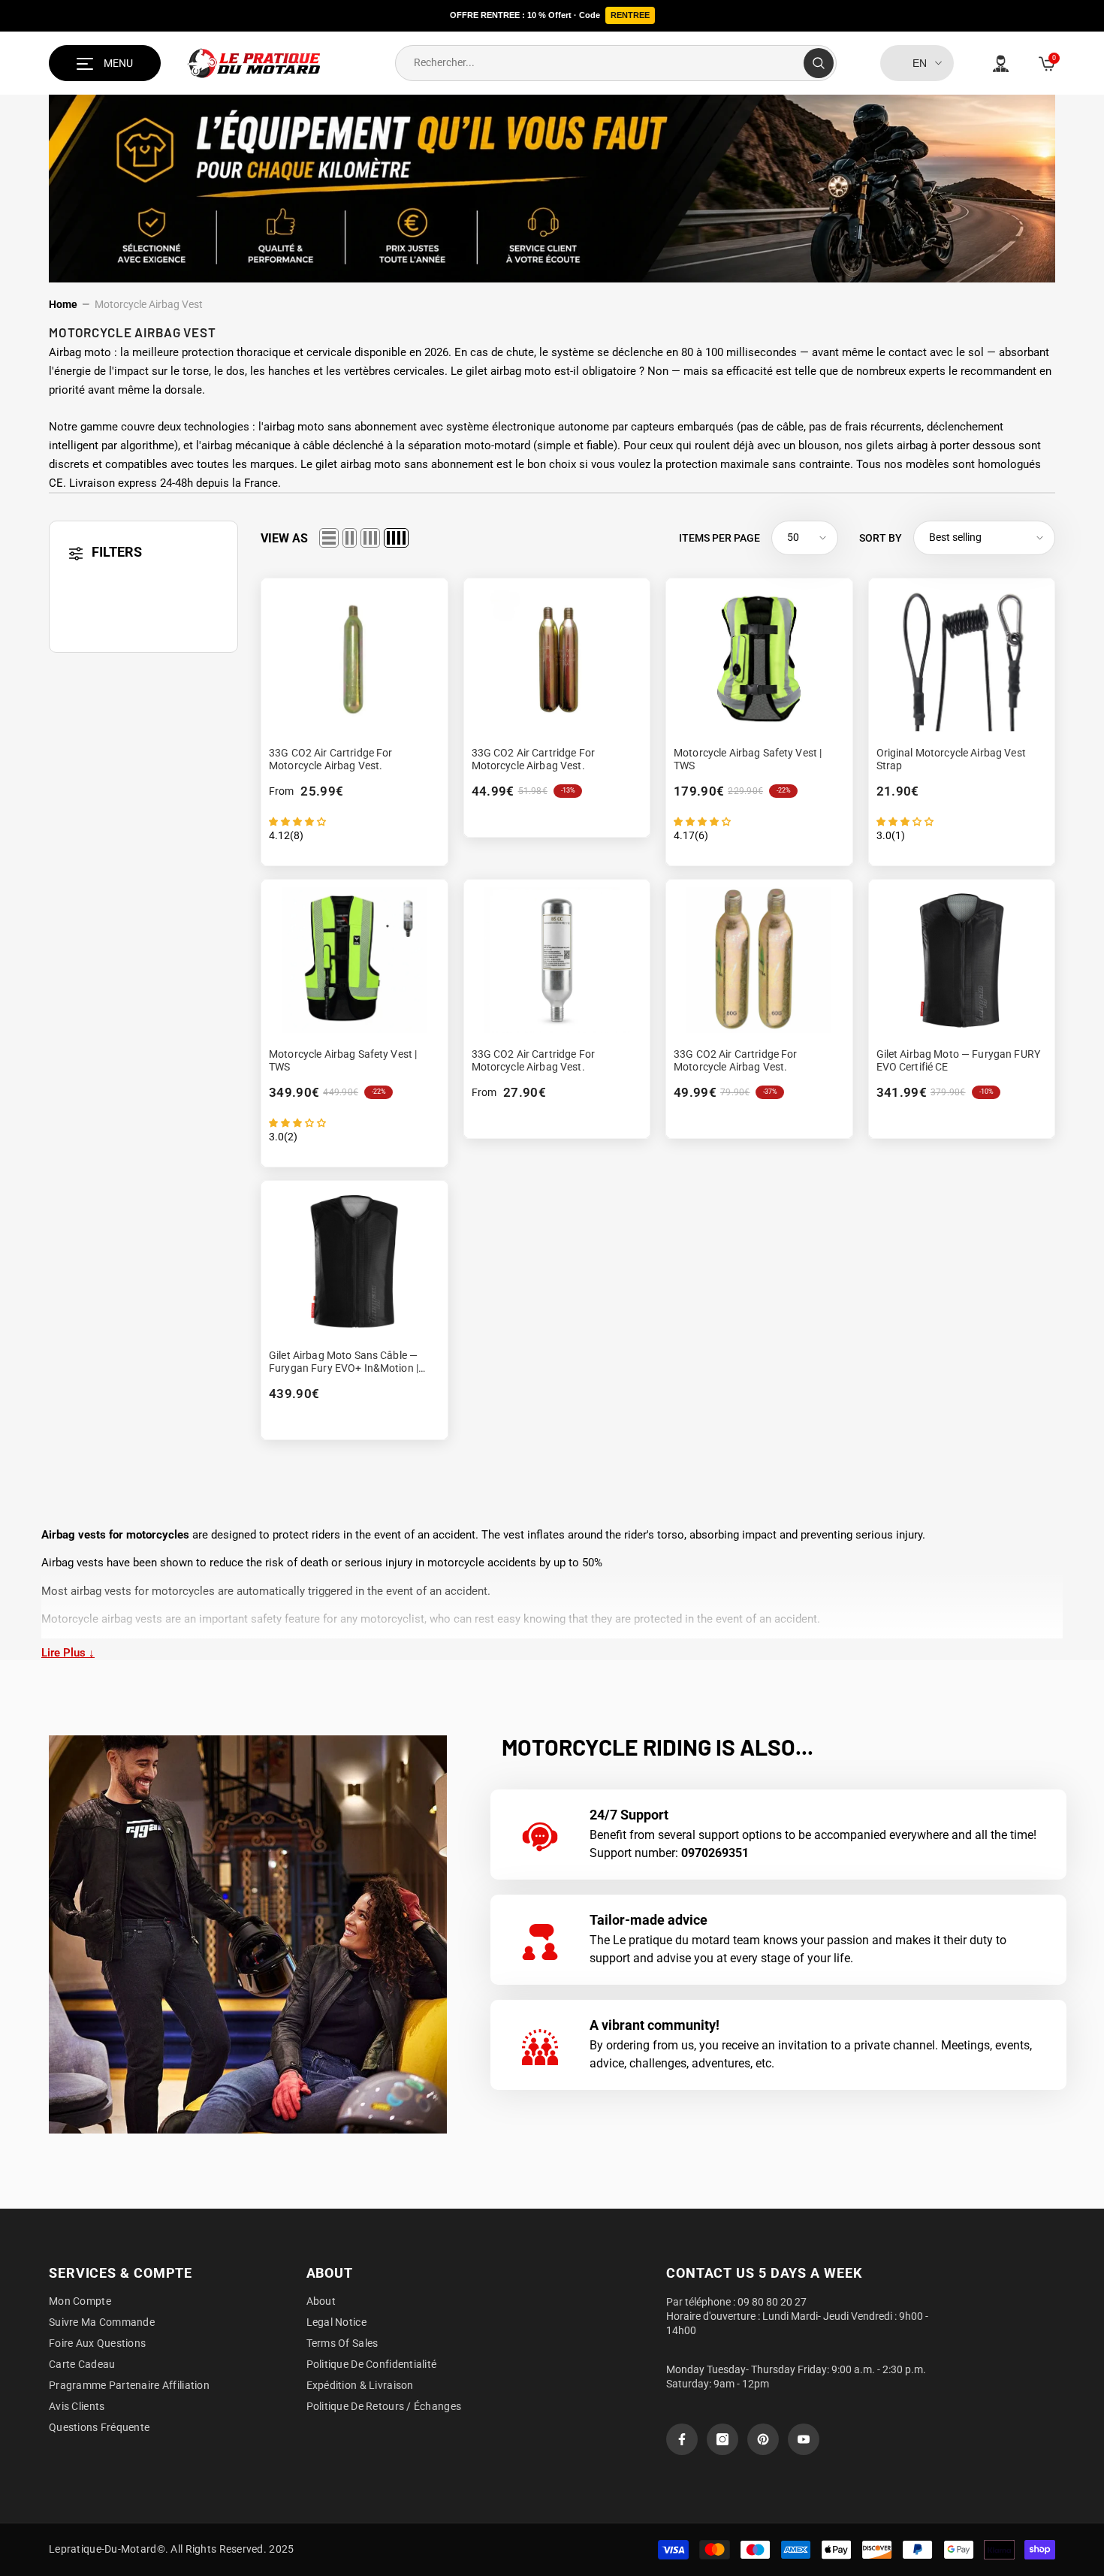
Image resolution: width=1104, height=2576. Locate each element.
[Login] (1001, 63)
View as (284, 538)
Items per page (719, 538)
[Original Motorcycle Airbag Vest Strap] (962, 658)
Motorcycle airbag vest (149, 304)
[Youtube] (804, 2439)
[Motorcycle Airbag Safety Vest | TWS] (759, 658)
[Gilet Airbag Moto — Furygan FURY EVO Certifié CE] (962, 960)
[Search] (616, 63)
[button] (329, 538)
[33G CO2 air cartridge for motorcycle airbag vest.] (354, 658)
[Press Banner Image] (248, 1934)
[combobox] (600, 63)
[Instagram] (722, 2439)
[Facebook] (682, 2439)
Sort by (881, 538)
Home (63, 304)
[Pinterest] (763, 2439)
